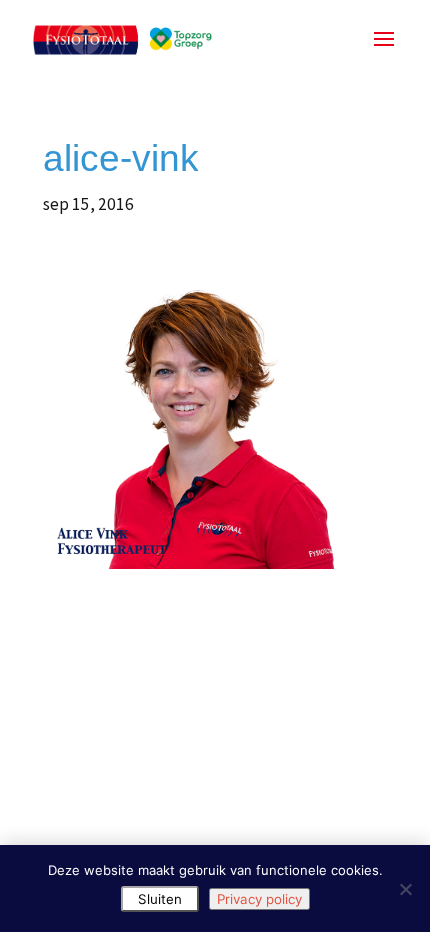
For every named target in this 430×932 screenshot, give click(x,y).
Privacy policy (259, 899)
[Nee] (405, 889)
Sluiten (160, 899)
